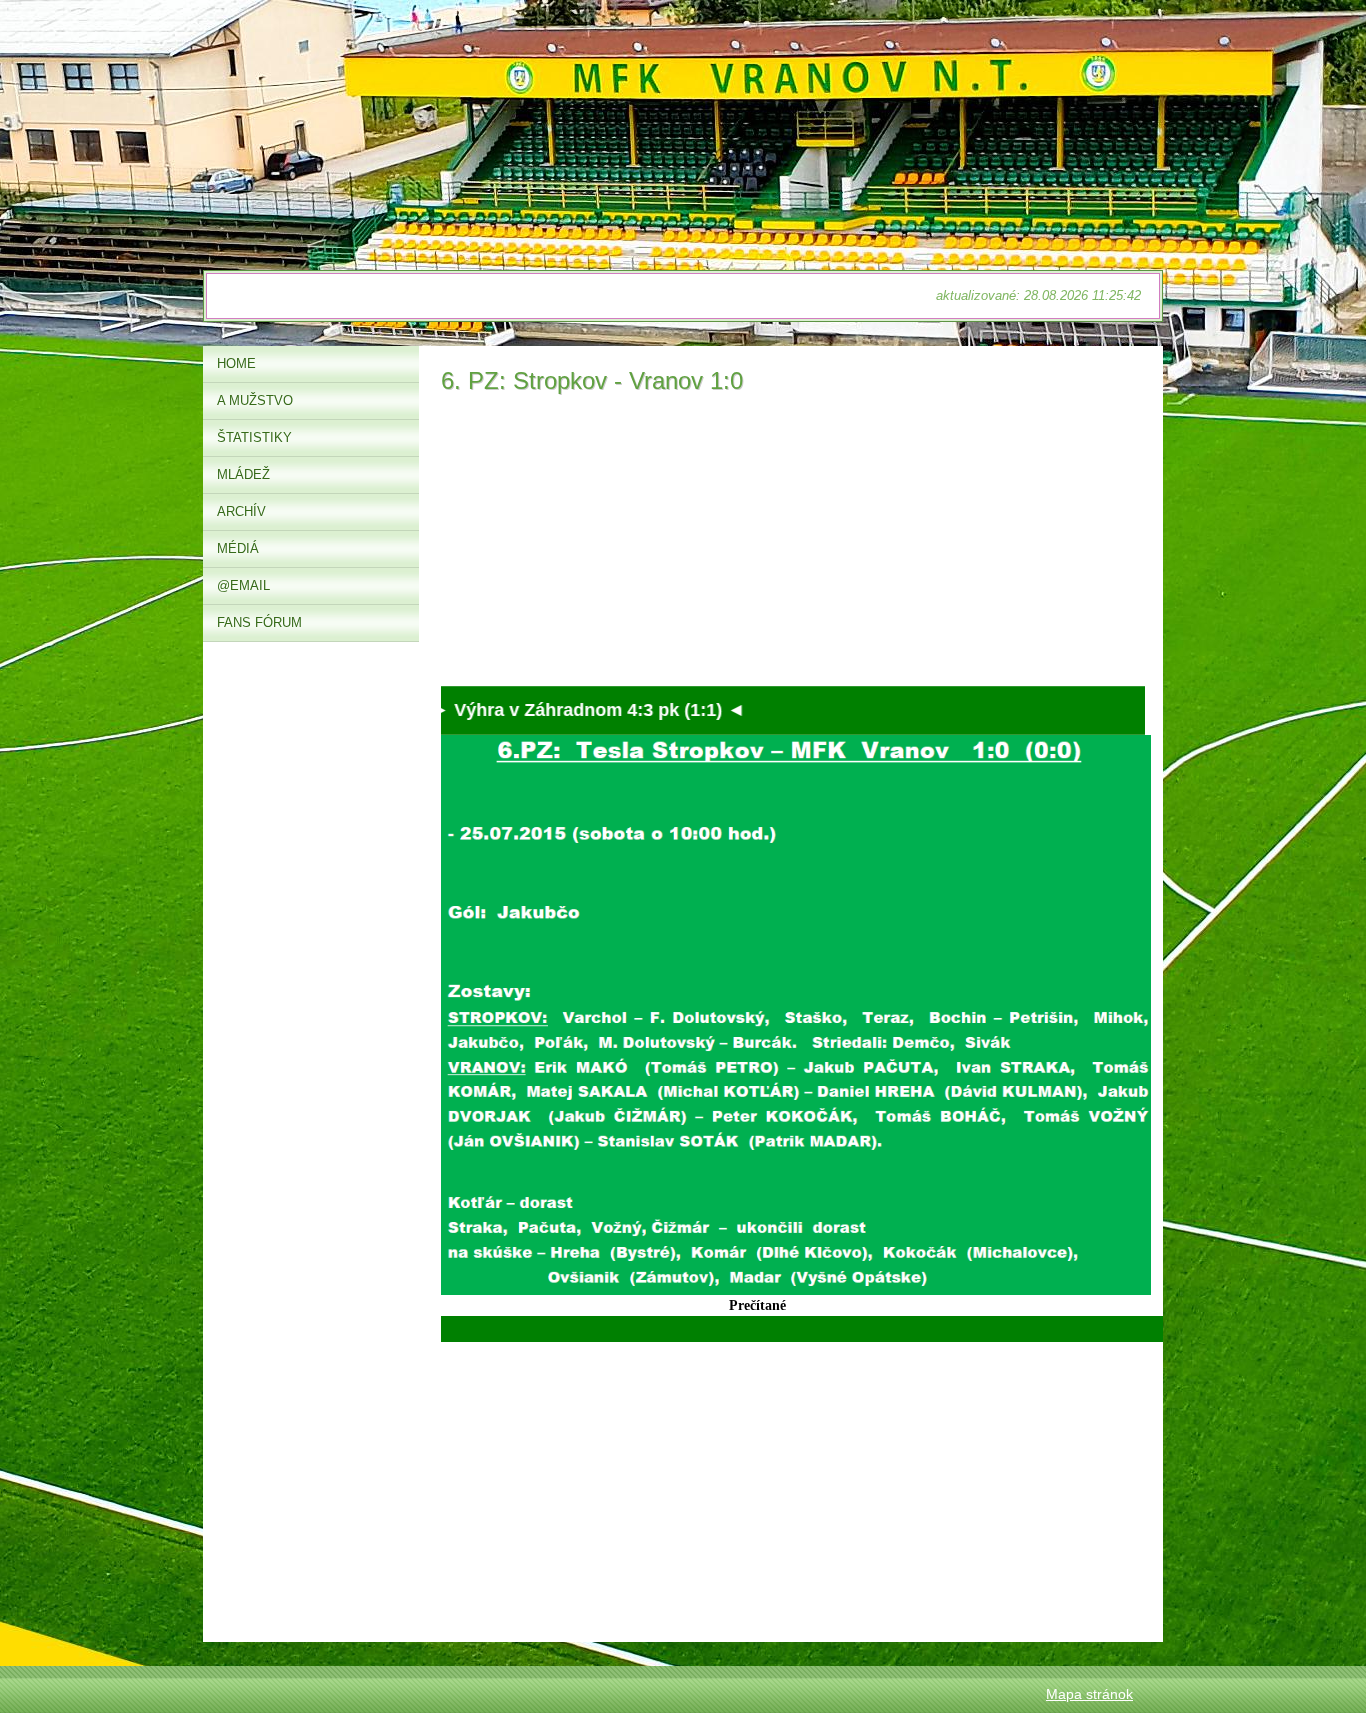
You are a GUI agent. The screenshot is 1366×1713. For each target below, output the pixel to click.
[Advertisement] (793, 546)
